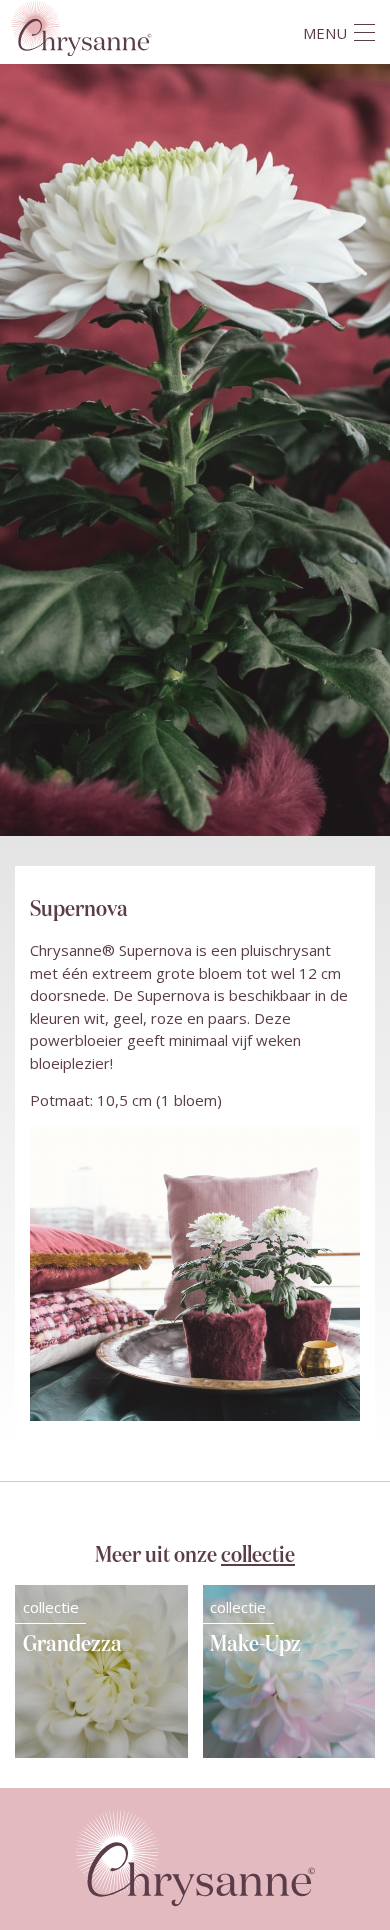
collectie (258, 1555)
